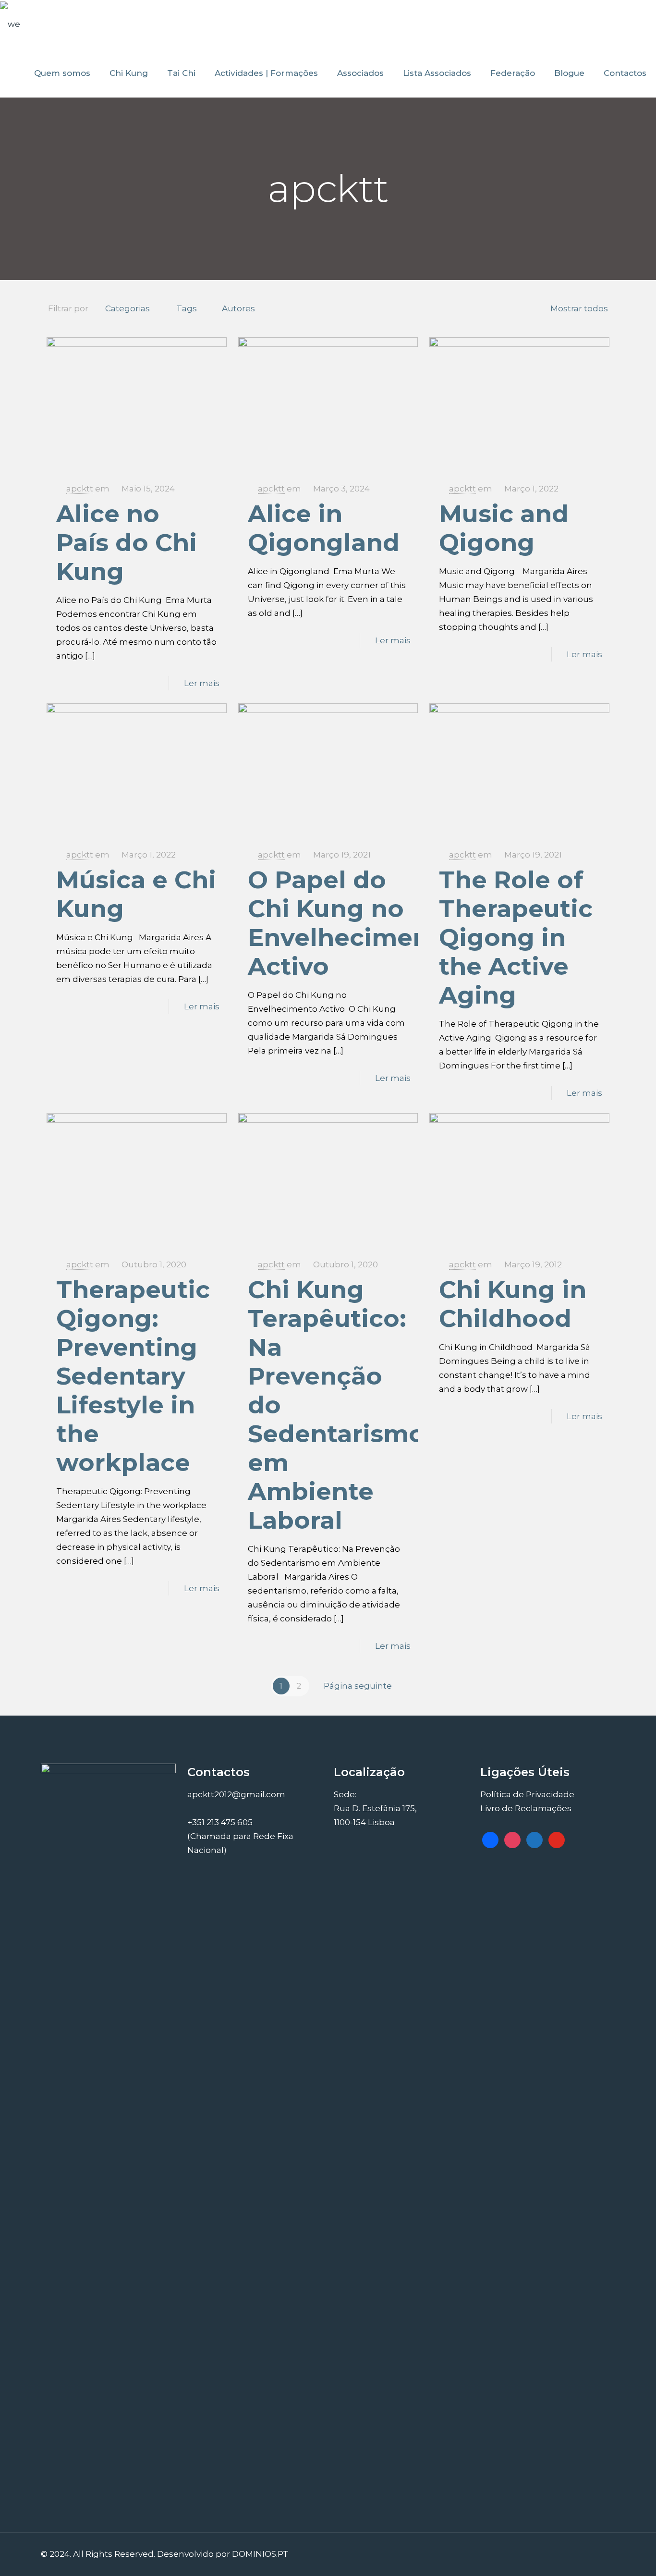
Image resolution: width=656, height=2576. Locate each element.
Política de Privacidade (527, 1794)
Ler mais (202, 683)
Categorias (128, 308)
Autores (238, 308)
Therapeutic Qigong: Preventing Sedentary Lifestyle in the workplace (133, 1376)
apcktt (80, 489)
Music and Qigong (504, 528)
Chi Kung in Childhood (513, 1304)
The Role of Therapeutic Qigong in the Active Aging (516, 938)
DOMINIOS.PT (260, 2554)
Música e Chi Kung (136, 894)
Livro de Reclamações (526, 1808)
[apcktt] (10, 24)
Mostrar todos (579, 308)
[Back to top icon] (598, 2553)
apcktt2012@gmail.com (236, 1794)
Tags (187, 308)
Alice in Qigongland (324, 528)
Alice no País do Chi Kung (127, 543)
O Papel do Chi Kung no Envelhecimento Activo (352, 923)
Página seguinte (358, 1686)
